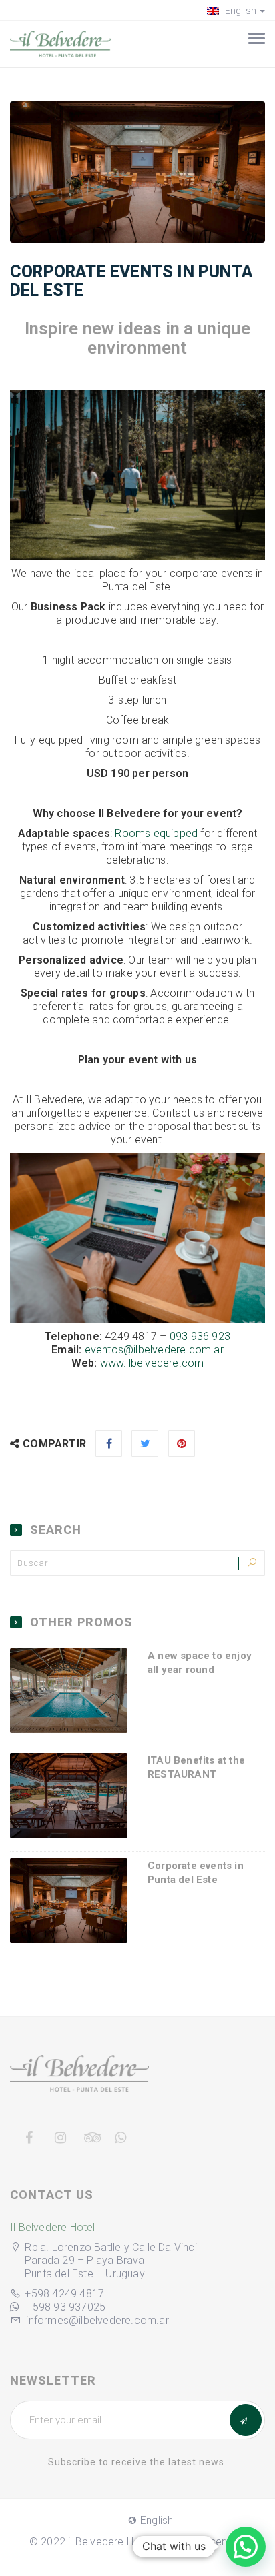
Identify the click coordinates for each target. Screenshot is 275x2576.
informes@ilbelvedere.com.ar (97, 2320)
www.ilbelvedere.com (152, 1363)
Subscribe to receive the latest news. (137, 2462)
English (239, 11)
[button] (246, 2547)
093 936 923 (200, 1336)
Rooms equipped (156, 833)
